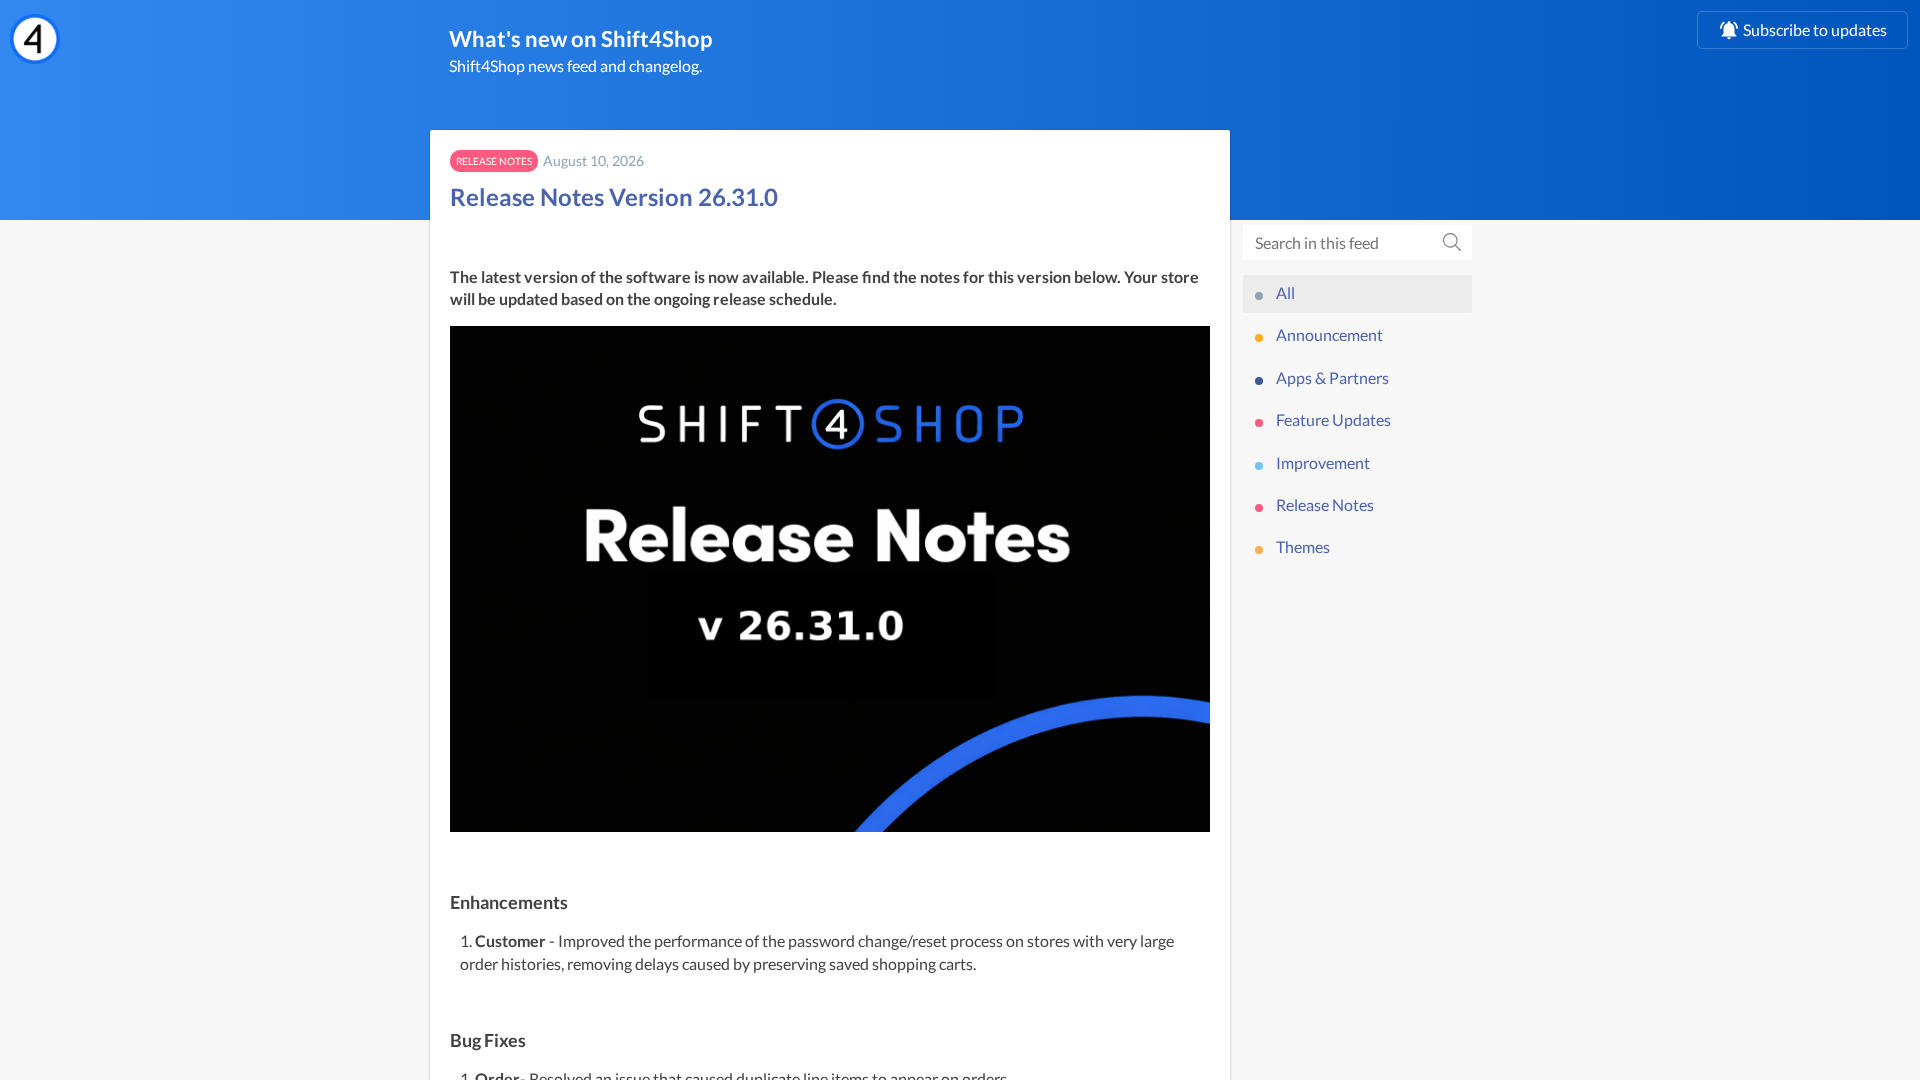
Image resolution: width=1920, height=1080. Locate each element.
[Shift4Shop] (35, 39)
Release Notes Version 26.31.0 (614, 196)
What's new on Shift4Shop (580, 38)
